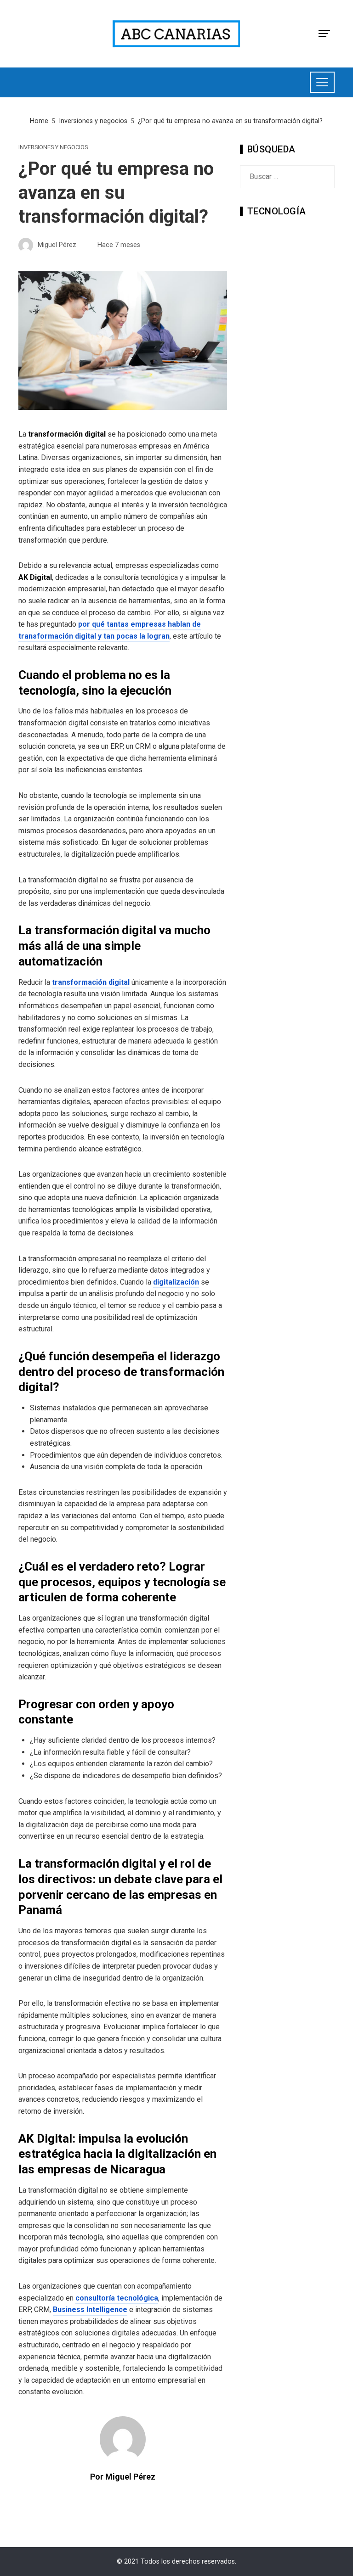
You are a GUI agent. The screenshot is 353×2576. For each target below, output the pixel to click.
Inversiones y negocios (53, 148)
